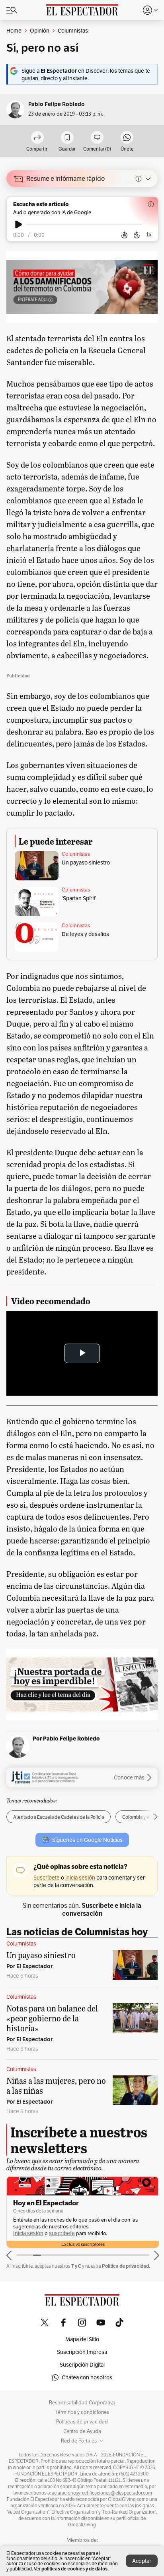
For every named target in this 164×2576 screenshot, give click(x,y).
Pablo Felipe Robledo (57, 104)
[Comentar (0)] (97, 138)
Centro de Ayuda (82, 2431)
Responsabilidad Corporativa (82, 2403)
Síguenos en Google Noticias (87, 1840)
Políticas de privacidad (82, 2422)
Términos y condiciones (82, 2412)
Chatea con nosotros (87, 2377)
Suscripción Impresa (82, 2352)
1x (149, 235)
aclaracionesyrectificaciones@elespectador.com (102, 2493)
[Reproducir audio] (19, 224)
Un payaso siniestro (86, 863)
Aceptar (142, 2561)
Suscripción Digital (82, 2365)
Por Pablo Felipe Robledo (66, 1739)
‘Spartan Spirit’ (79, 898)
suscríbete (62, 2233)
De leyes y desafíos (85, 934)
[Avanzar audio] (137, 235)
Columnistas (76, 854)
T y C (76, 2266)
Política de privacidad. (126, 2266)
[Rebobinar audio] (124, 235)
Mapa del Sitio (82, 2339)
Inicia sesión (28, 2233)
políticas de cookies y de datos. (75, 2569)
